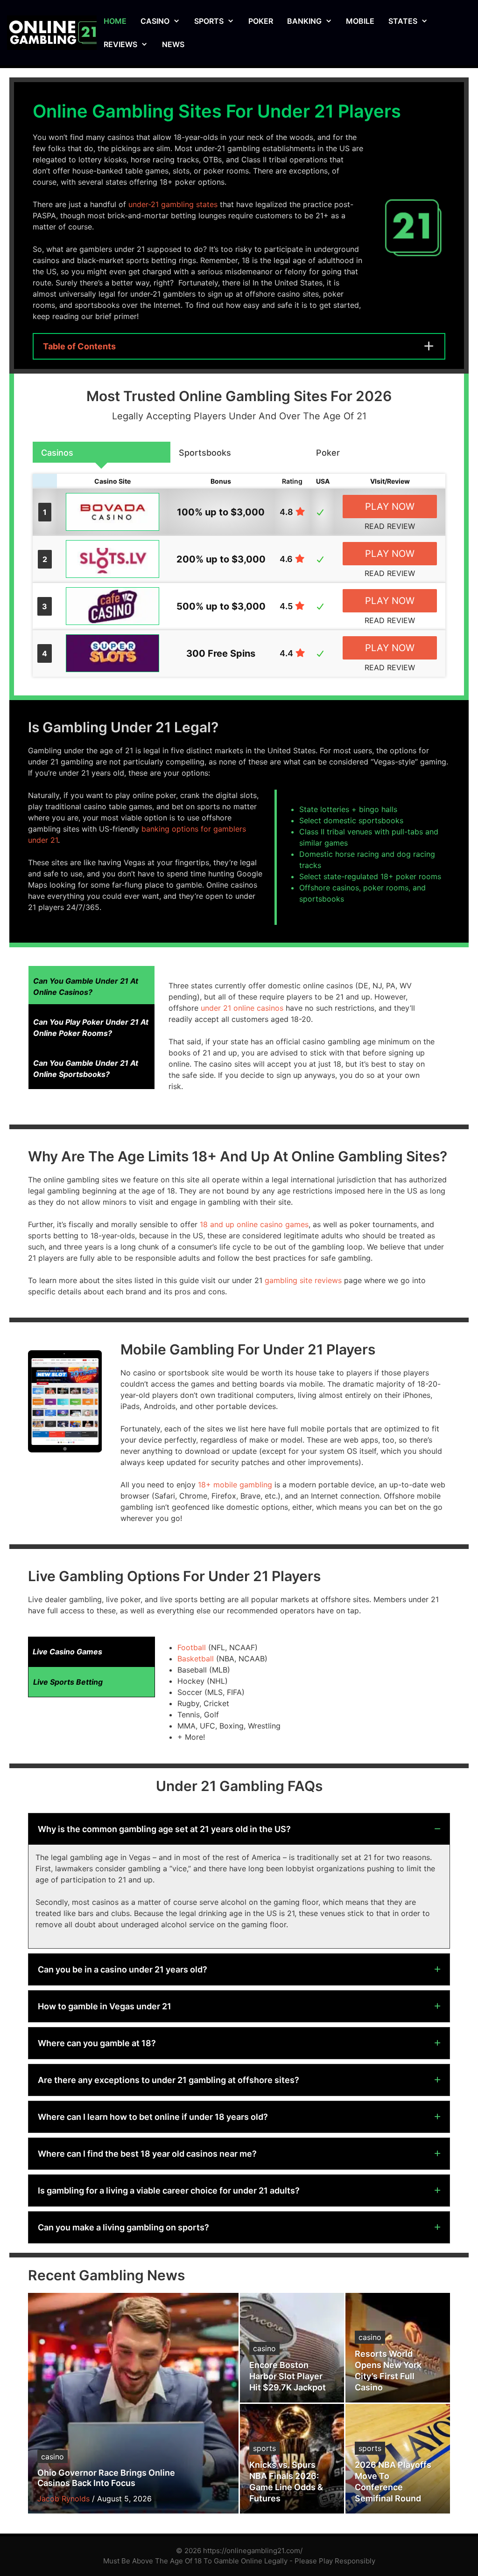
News (173, 44)
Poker (261, 21)
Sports (209, 21)
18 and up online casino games (254, 1224)
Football (192, 1647)
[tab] (102, 452)
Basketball (196, 1659)
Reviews (120, 44)
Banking (304, 21)
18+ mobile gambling (235, 1485)
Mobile (360, 21)
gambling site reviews (303, 1280)
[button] (239, 1829)
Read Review (390, 526)
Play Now (390, 507)
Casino (155, 21)
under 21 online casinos (242, 1008)
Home (115, 21)
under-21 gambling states (173, 204)
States (403, 21)
